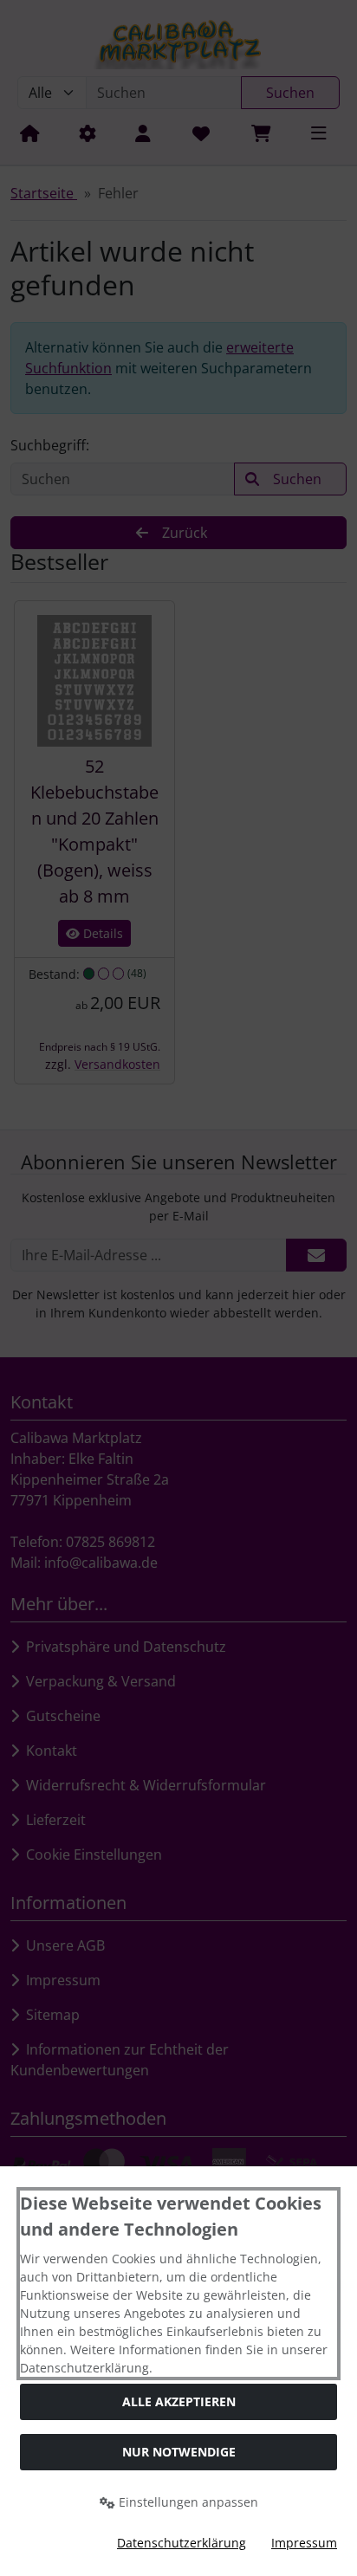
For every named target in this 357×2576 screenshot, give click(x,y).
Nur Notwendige (179, 2452)
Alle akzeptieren (179, 2401)
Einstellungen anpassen (187, 2502)
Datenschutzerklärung (182, 2543)
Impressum (304, 2543)
